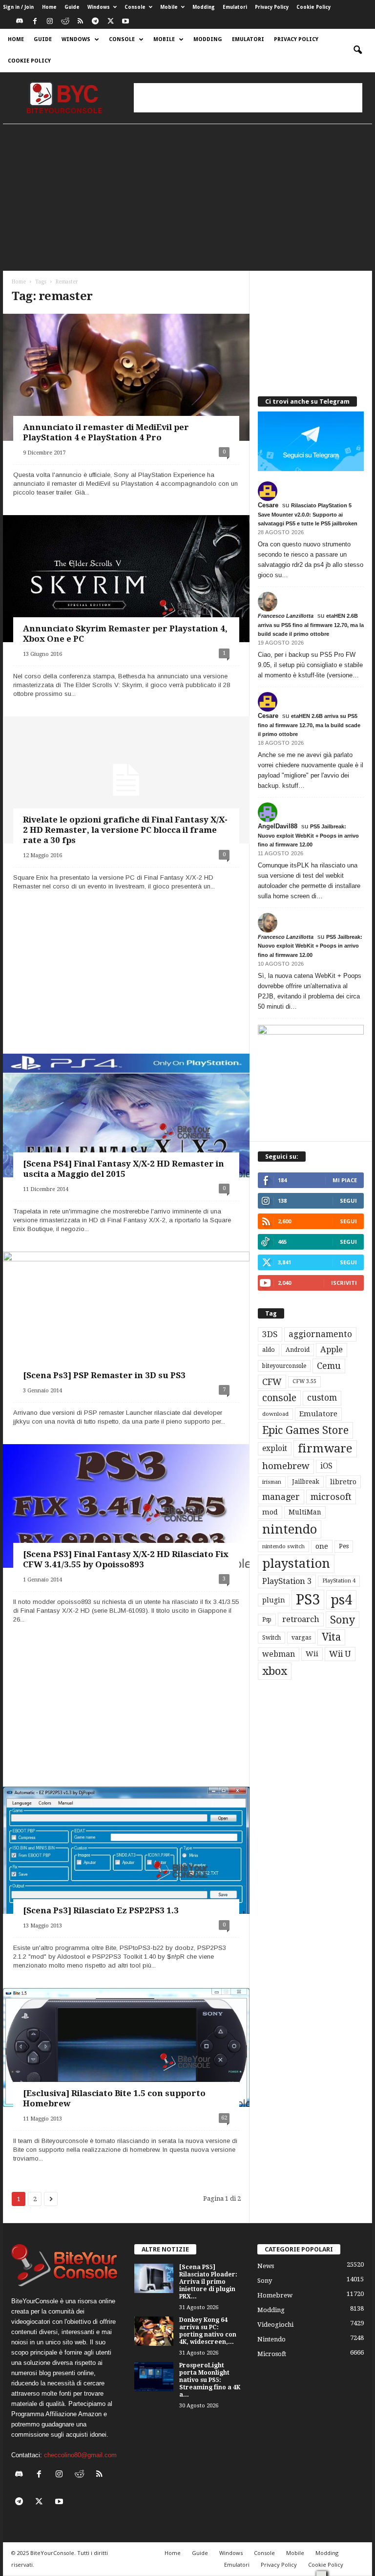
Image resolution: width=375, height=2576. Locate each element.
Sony (343, 1620)
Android (298, 1350)
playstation (296, 1563)
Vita (331, 1637)
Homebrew (275, 2295)
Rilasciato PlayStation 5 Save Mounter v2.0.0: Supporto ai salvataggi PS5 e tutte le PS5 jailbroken (308, 514)
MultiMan (305, 1512)
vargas (301, 1638)
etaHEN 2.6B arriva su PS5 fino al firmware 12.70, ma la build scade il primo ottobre (311, 625)
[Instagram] (50, 22)
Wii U (340, 1654)
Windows (99, 7)
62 (224, 2118)
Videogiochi (275, 2325)
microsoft (331, 1497)
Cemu (329, 1366)
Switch (271, 1638)
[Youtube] (125, 22)
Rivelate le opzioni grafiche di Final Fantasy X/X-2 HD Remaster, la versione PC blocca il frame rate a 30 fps (125, 830)
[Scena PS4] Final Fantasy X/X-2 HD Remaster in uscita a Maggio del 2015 (124, 1169)
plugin (274, 1600)
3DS (270, 1334)
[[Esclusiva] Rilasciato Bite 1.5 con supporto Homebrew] (126, 2047)
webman (279, 1654)
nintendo (290, 1529)
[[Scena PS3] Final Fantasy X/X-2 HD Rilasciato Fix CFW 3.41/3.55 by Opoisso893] (126, 1506)
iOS (326, 1466)
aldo (269, 1350)
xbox (275, 1671)
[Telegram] (95, 22)
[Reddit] (65, 22)
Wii (312, 1654)
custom (322, 1398)
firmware (325, 1449)
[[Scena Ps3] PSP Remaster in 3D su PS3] (126, 1320)
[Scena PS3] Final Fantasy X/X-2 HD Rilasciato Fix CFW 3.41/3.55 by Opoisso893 (126, 1559)
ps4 (341, 1600)
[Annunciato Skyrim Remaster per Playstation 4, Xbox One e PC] (126, 584)
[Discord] (20, 22)
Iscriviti (344, 1283)
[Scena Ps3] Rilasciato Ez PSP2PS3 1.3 (101, 1910)
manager (281, 1497)
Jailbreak (306, 1482)
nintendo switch (283, 1547)
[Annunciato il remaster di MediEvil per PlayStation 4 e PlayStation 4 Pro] (126, 383)
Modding (204, 7)
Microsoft (272, 2354)
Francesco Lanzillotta (286, 616)
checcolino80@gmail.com (80, 2455)
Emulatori (235, 7)
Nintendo (271, 2339)
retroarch (301, 1619)
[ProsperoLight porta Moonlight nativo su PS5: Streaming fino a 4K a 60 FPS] (154, 2377)
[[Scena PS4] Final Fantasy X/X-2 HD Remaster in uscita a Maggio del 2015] (126, 1116)
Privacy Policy (272, 7)
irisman (272, 1482)
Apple (332, 1350)
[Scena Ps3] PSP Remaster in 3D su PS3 (104, 1375)
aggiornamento (320, 1334)
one (322, 1546)
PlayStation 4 (339, 1581)
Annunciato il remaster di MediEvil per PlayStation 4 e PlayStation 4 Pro (106, 432)
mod (270, 1512)
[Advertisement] (248, 98)
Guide (72, 7)
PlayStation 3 (287, 1581)
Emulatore (318, 1414)
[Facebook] (35, 22)
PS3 (308, 1600)
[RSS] (80, 22)
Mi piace (345, 1180)
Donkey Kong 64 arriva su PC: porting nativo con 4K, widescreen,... (208, 2331)
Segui (348, 1201)
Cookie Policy (313, 7)
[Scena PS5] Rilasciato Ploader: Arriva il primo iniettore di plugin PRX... (208, 2282)
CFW (272, 1382)
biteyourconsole (284, 1366)
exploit (275, 1449)
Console (135, 7)
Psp (267, 1620)
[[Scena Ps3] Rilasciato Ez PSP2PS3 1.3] (126, 1853)
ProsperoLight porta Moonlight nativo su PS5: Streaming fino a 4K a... (210, 2380)
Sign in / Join (18, 7)
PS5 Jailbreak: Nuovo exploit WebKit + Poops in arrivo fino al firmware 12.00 (308, 835)
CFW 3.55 (304, 1381)
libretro (343, 1482)
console (279, 1398)
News (266, 2266)
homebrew (286, 1466)
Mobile (169, 7)
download (275, 1414)
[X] (110, 22)
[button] (357, 50)
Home (49, 7)
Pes (344, 1546)
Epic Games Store (305, 1430)
